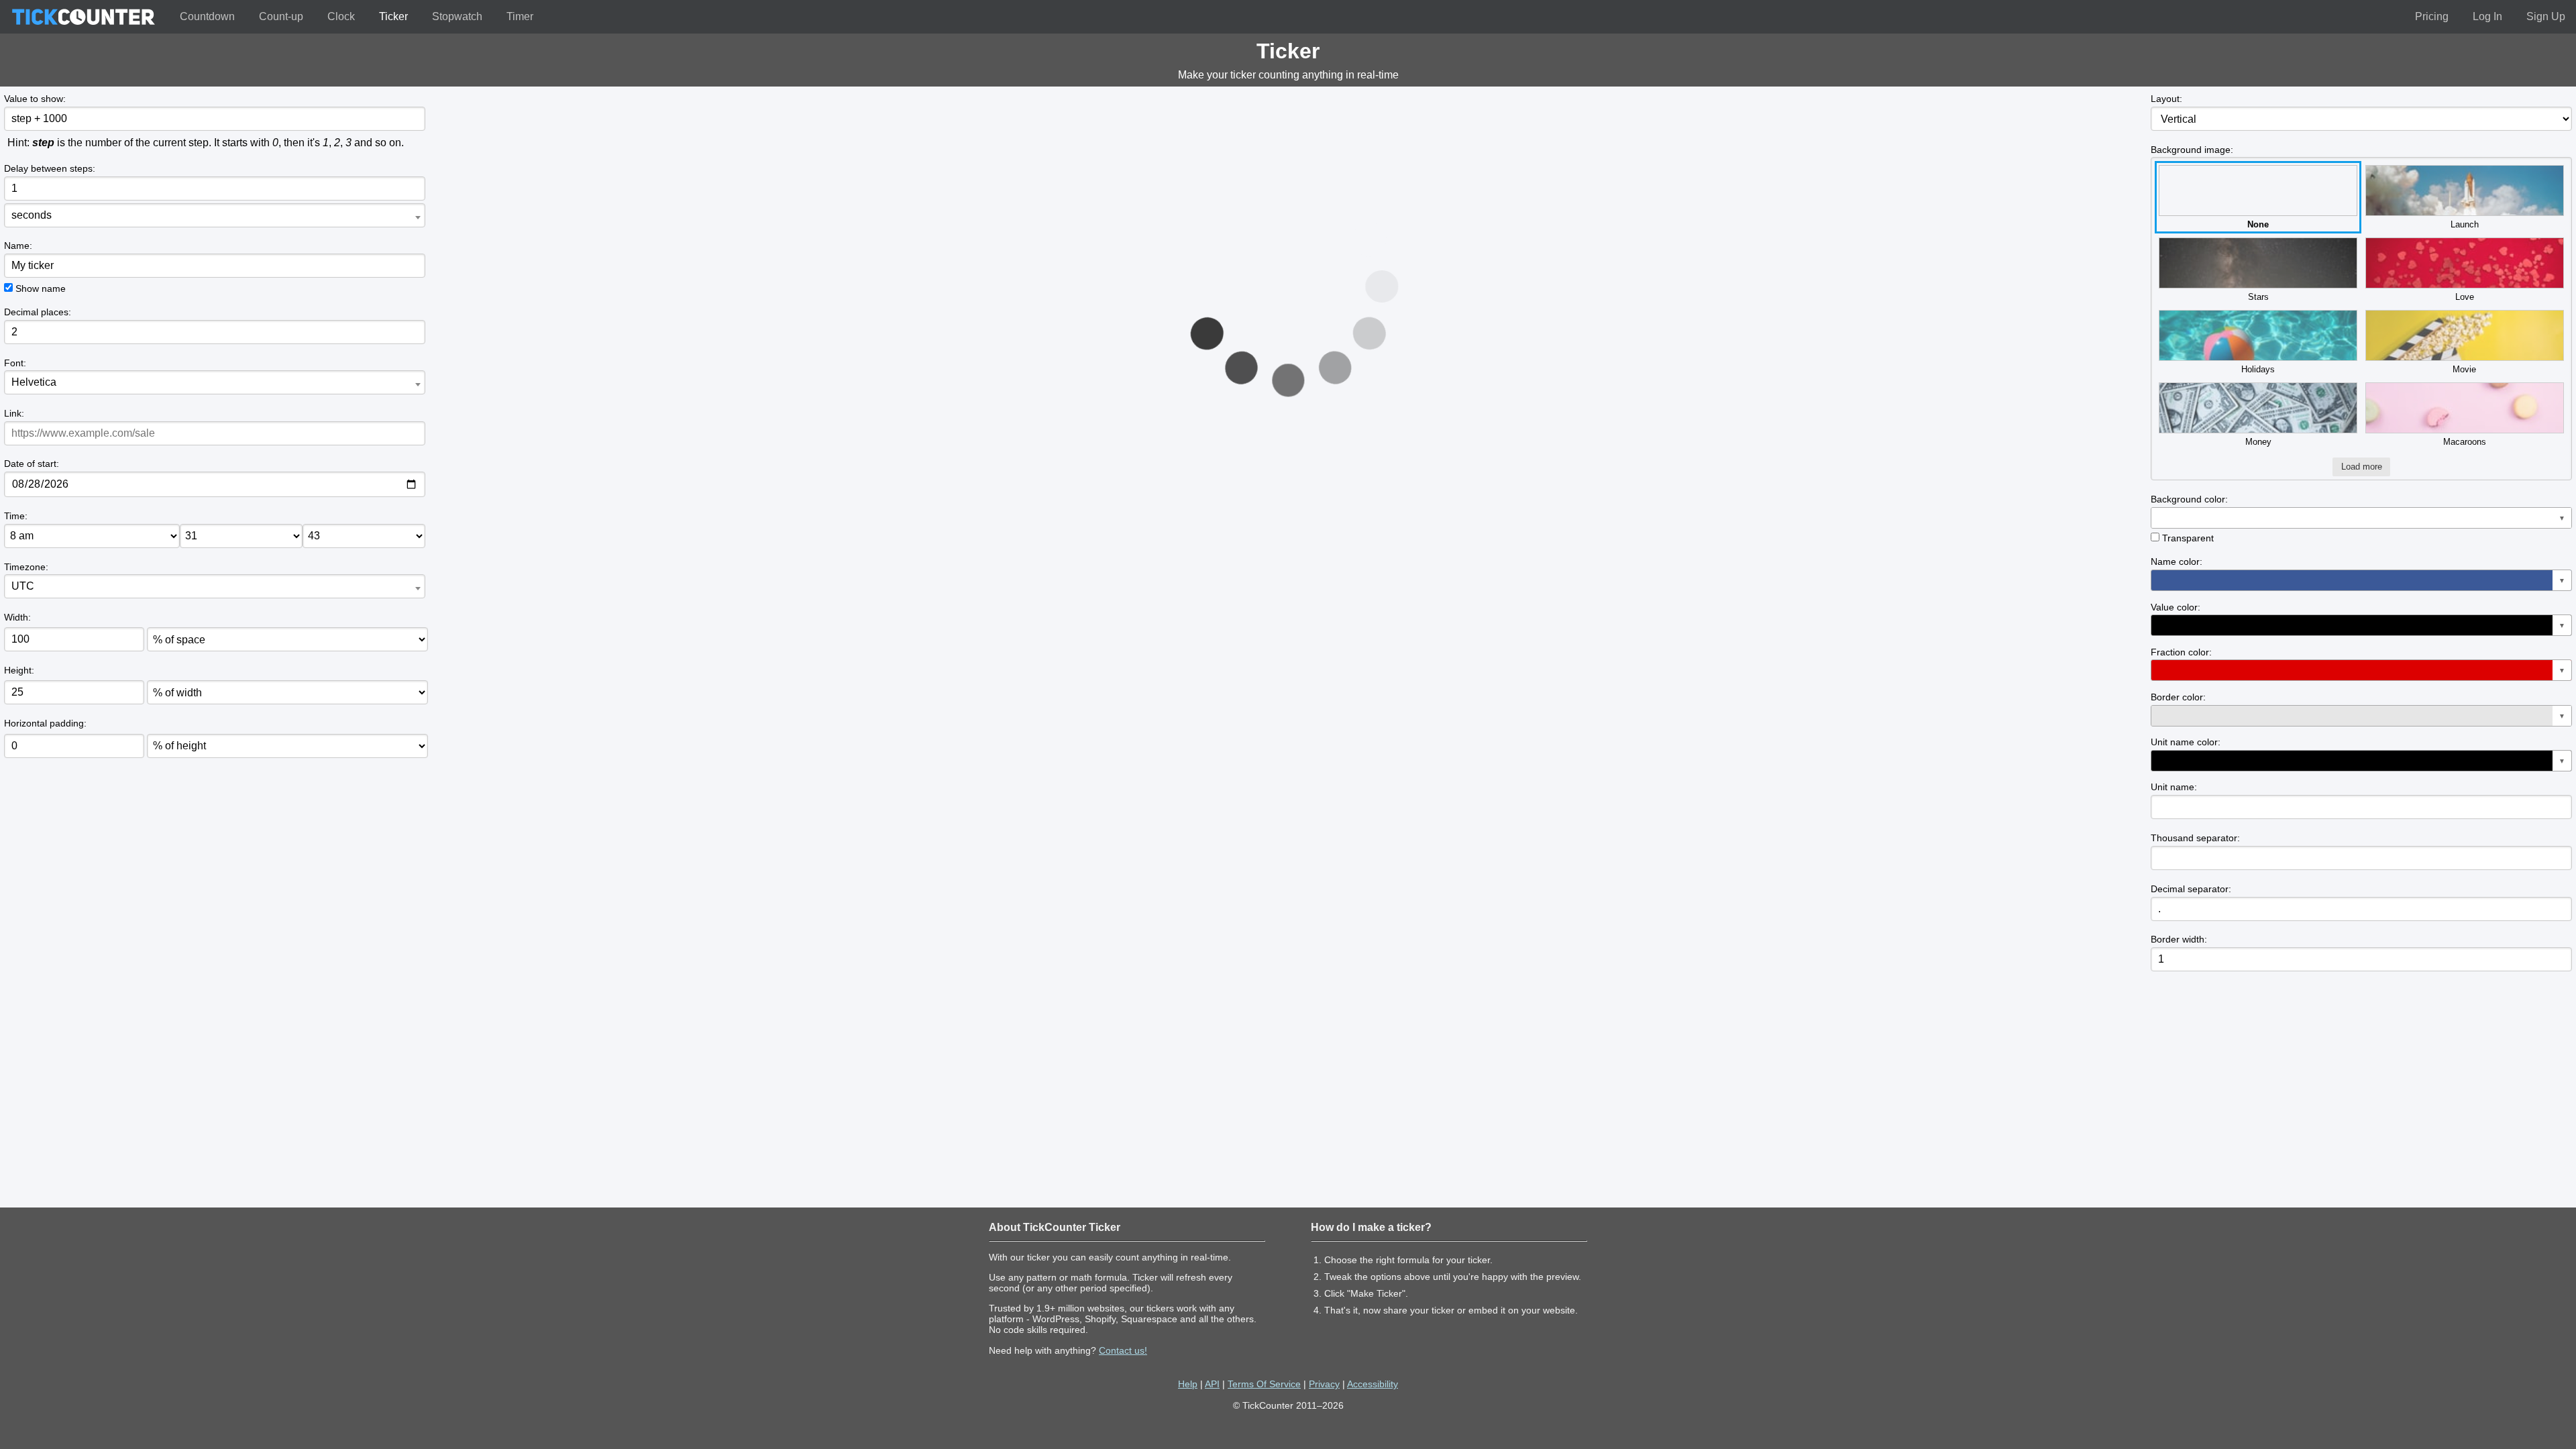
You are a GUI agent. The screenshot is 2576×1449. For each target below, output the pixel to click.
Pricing (2432, 16)
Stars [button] (2258, 297)
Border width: (2179, 939)
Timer (520, 16)
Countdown (207, 16)
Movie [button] (2464, 369)
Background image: (2192, 150)
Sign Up (2546, 16)
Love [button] (2465, 297)
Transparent (2188, 538)
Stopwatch (457, 16)
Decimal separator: (2191, 889)
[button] (2361, 518)
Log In (2487, 16)
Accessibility (1373, 1384)
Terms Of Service (1264, 1384)
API (1212, 1384)
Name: (18, 246)
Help (1188, 1384)
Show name (41, 288)
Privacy (1324, 1384)
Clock (341, 16)
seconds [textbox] (32, 215)
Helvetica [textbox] (34, 382)
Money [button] (2258, 442)
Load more (2362, 467)
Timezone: (26, 567)
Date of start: (32, 464)
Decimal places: (38, 312)
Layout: (2166, 99)
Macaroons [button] (2465, 442)
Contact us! (1123, 1350)
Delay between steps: (50, 168)
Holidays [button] (2258, 369)
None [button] (2258, 224)
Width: (17, 617)
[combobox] (214, 215)
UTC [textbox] (23, 586)
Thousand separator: (2195, 838)
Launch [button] (2465, 224)
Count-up (281, 16)
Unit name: (2174, 787)
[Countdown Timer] (83, 17)
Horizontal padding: (45, 723)
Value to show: (35, 99)
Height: (19, 670)
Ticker (393, 16)
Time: (16, 516)
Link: (14, 413)
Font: (15, 363)
